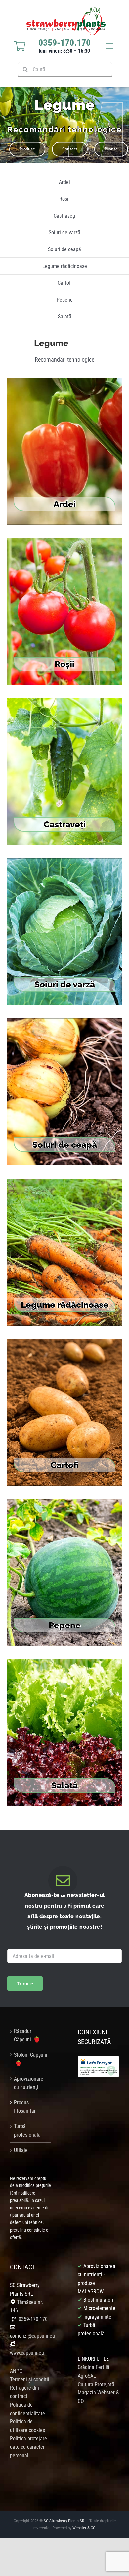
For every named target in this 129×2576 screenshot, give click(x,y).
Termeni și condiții (30, 2379)
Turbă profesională (27, 2131)
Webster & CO (84, 2528)
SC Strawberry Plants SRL (65, 2521)
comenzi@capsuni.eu (32, 2336)
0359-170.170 (33, 2319)
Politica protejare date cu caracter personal (28, 2447)
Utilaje (21, 2150)
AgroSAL (87, 2376)
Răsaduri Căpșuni (23, 2035)
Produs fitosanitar (25, 2107)
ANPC (16, 2371)
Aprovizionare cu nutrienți (29, 2083)
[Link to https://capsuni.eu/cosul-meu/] (20, 46)
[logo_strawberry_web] (66, 9)
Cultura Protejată (96, 2384)
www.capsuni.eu (27, 2353)
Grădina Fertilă (94, 2367)
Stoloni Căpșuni (31, 2055)
